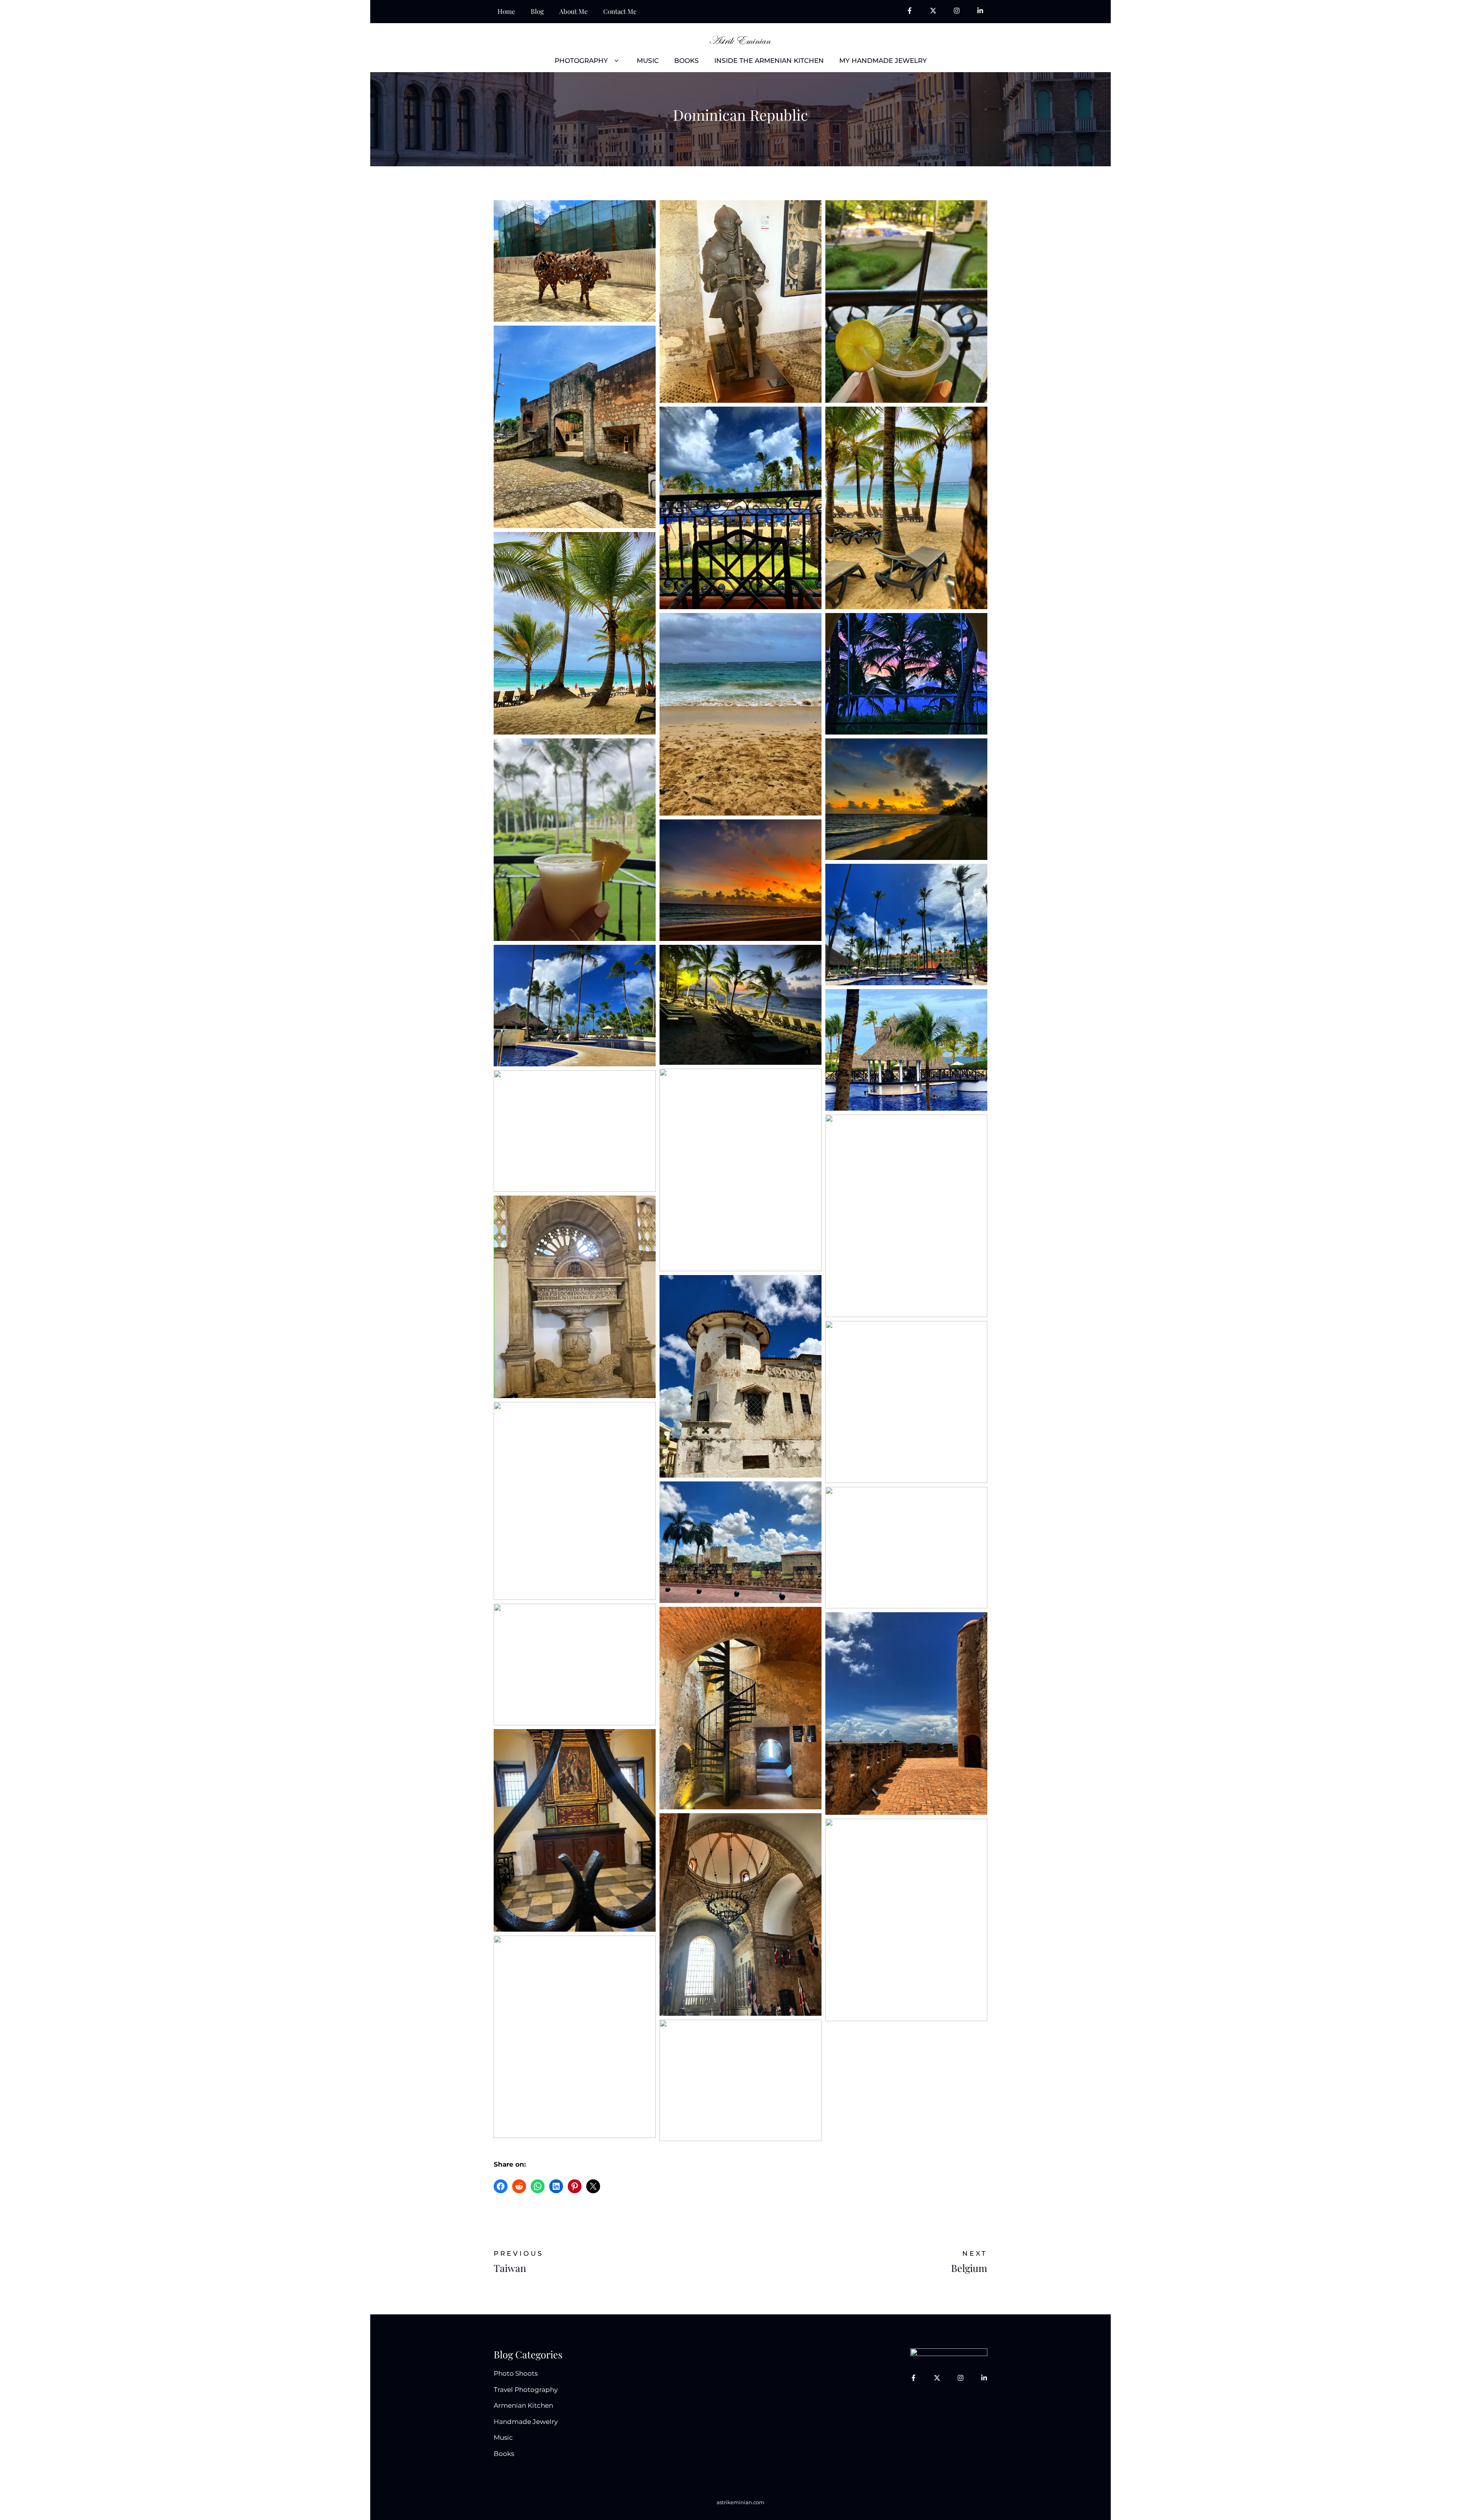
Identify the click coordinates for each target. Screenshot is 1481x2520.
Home (506, 11)
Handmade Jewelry (526, 2422)
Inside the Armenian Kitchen (769, 61)
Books (687, 61)
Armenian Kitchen (523, 2405)
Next (975, 2253)
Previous (519, 2253)
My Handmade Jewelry (883, 61)
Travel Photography (526, 2390)
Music (648, 61)
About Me (574, 11)
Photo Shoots (516, 2373)
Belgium (969, 2268)
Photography (581, 61)
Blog (537, 11)
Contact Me (620, 11)
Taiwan (510, 2268)
